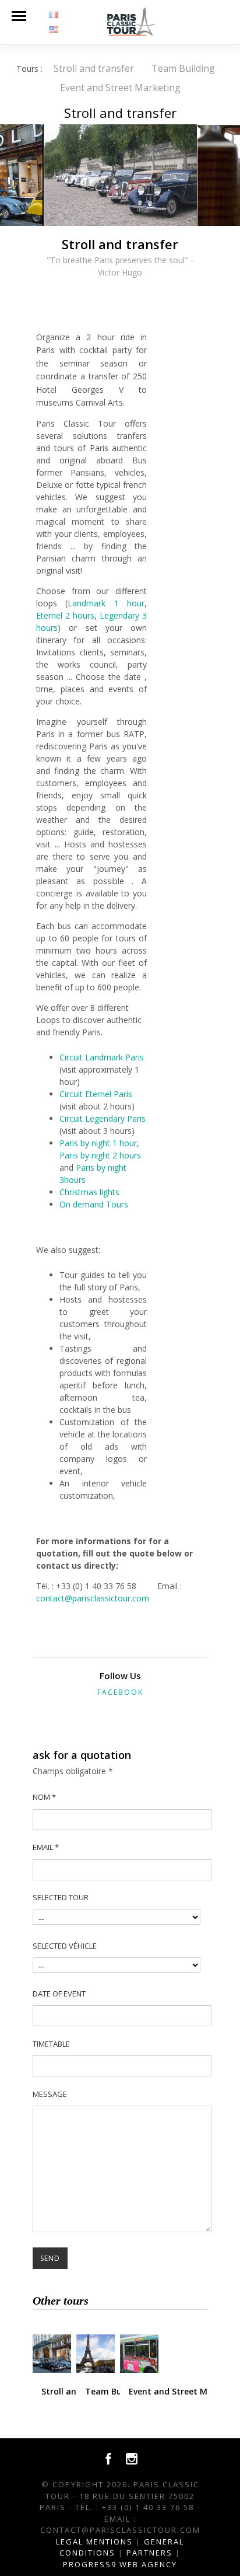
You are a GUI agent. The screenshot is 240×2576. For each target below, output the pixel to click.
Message (50, 2094)
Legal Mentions (94, 2542)
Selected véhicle (65, 1946)
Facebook (120, 1692)
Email (46, 1847)
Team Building (183, 68)
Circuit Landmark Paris (102, 1057)
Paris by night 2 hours (100, 1155)
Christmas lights (89, 1192)
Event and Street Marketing (120, 88)
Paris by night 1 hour (98, 1143)
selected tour (61, 1897)
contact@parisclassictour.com (93, 1598)
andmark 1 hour (108, 603)
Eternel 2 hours (65, 615)
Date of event (59, 1994)
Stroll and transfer (94, 68)
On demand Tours (94, 1204)
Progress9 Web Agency (120, 2564)
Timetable (51, 2044)
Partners (149, 2553)
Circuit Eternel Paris (96, 1094)
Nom (44, 1797)
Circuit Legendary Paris (103, 1118)
